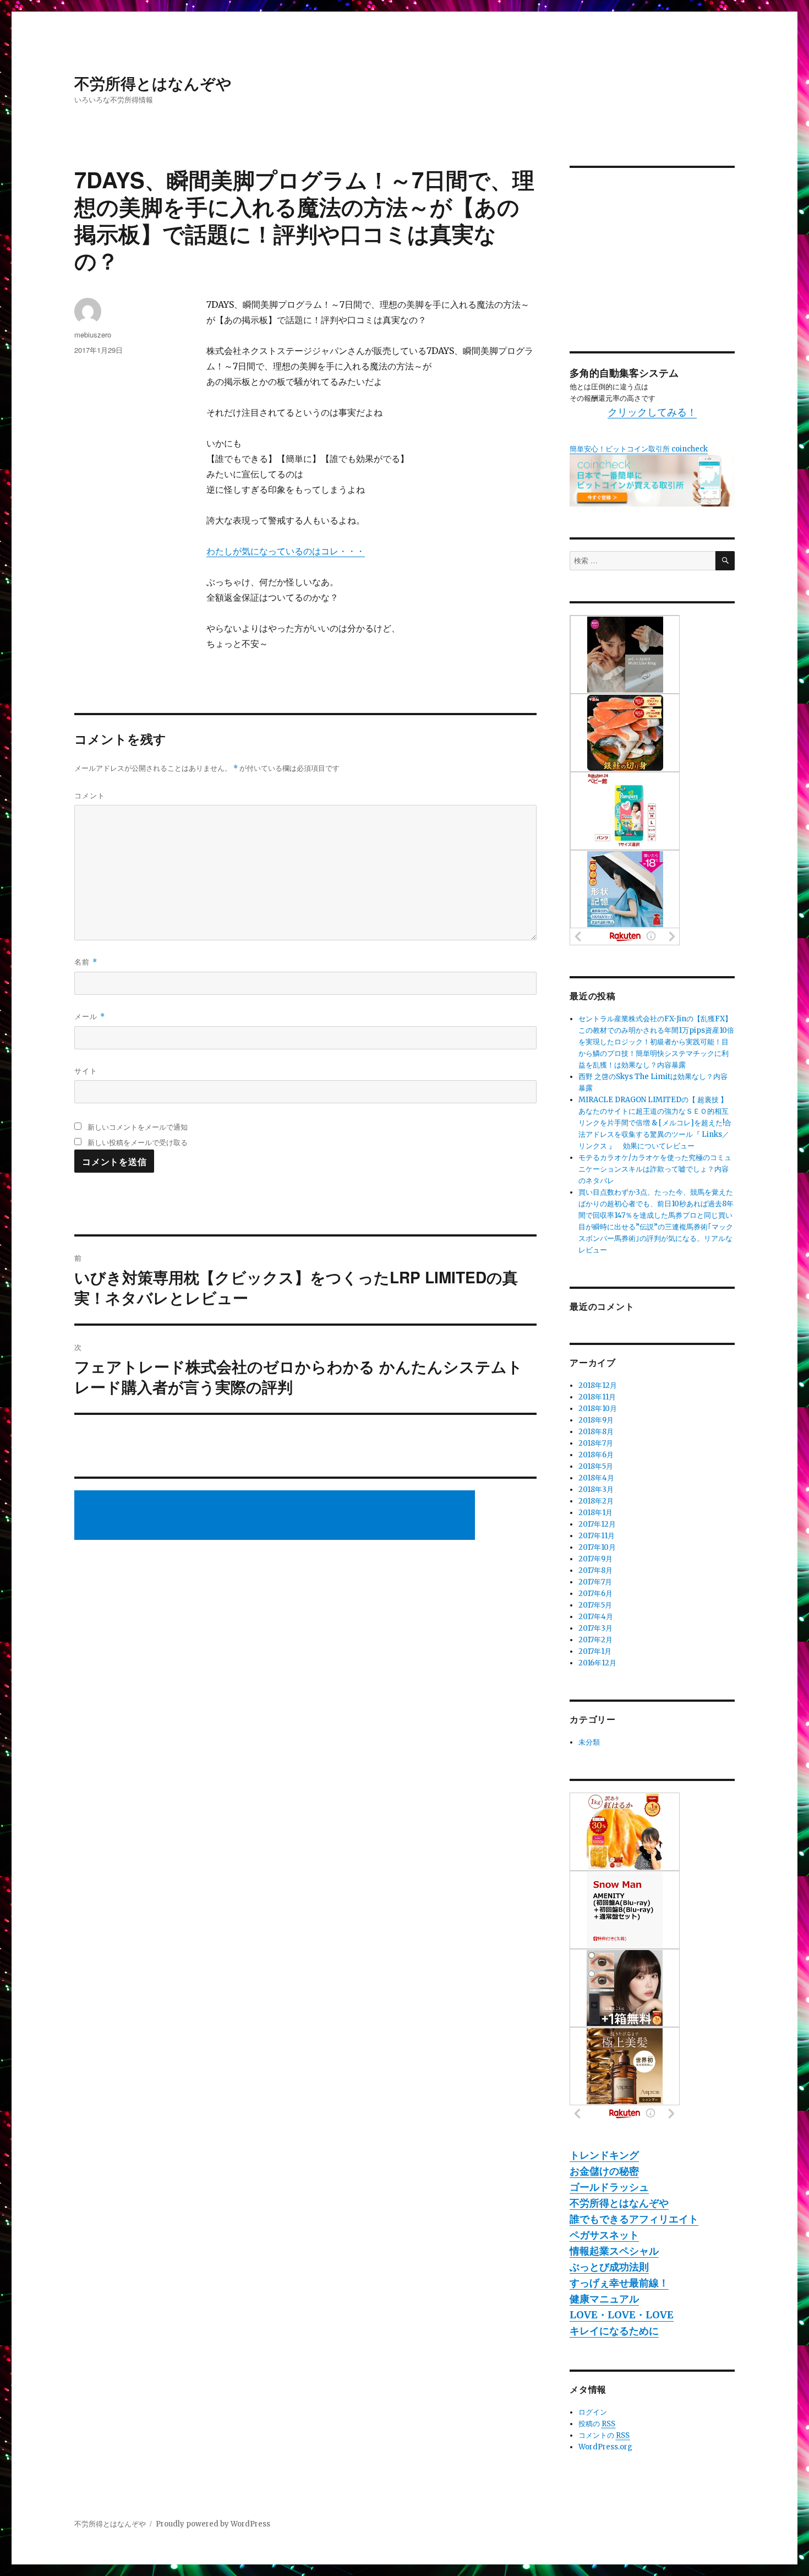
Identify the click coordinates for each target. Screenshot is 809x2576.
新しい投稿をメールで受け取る (138, 1142)
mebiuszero (93, 334)
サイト (86, 1071)
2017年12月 (597, 1524)
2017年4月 (596, 1617)
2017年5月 (595, 1605)
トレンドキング (604, 2155)
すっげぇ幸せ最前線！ (619, 2283)
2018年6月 (596, 1455)
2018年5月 (596, 1466)
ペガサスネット (604, 2235)
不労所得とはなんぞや (153, 83)
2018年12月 (598, 1385)
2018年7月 (596, 1443)
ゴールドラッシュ (609, 2187)
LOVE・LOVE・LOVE (622, 2315)
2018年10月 (598, 1409)
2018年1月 (595, 1513)
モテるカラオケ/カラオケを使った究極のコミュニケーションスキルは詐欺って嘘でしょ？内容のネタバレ (655, 1169)
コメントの (604, 2435)
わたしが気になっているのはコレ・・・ (286, 551)
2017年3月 (595, 1628)
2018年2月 (596, 1501)
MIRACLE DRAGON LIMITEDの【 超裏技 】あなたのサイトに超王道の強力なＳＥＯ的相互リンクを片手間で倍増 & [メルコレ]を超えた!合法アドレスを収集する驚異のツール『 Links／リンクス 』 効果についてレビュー (655, 1123)
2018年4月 (596, 1478)
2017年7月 (595, 1582)
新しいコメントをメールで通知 (138, 1127)
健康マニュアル (604, 2299)
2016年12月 (597, 1663)
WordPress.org (605, 2447)
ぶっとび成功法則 (609, 2267)
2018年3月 (596, 1489)
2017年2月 (595, 1640)
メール (90, 1016)
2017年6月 (595, 1594)
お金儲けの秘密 (604, 2171)
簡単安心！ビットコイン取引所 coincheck (639, 449)
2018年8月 (596, 1432)
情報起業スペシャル (614, 2251)
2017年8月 (595, 1570)
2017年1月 (595, 1651)
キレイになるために (614, 2331)
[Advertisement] (276, 1516)
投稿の (597, 2424)
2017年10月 (597, 1547)
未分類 (589, 1742)
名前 (86, 962)
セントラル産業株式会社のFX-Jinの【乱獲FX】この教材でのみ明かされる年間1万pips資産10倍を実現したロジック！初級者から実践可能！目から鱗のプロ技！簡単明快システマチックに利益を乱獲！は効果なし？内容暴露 (656, 1042)
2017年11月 (597, 1536)
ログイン (593, 2412)
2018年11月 (597, 1397)
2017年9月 (595, 1559)
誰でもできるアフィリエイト (634, 2219)
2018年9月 (596, 1420)
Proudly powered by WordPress (213, 2524)
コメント (90, 795)
